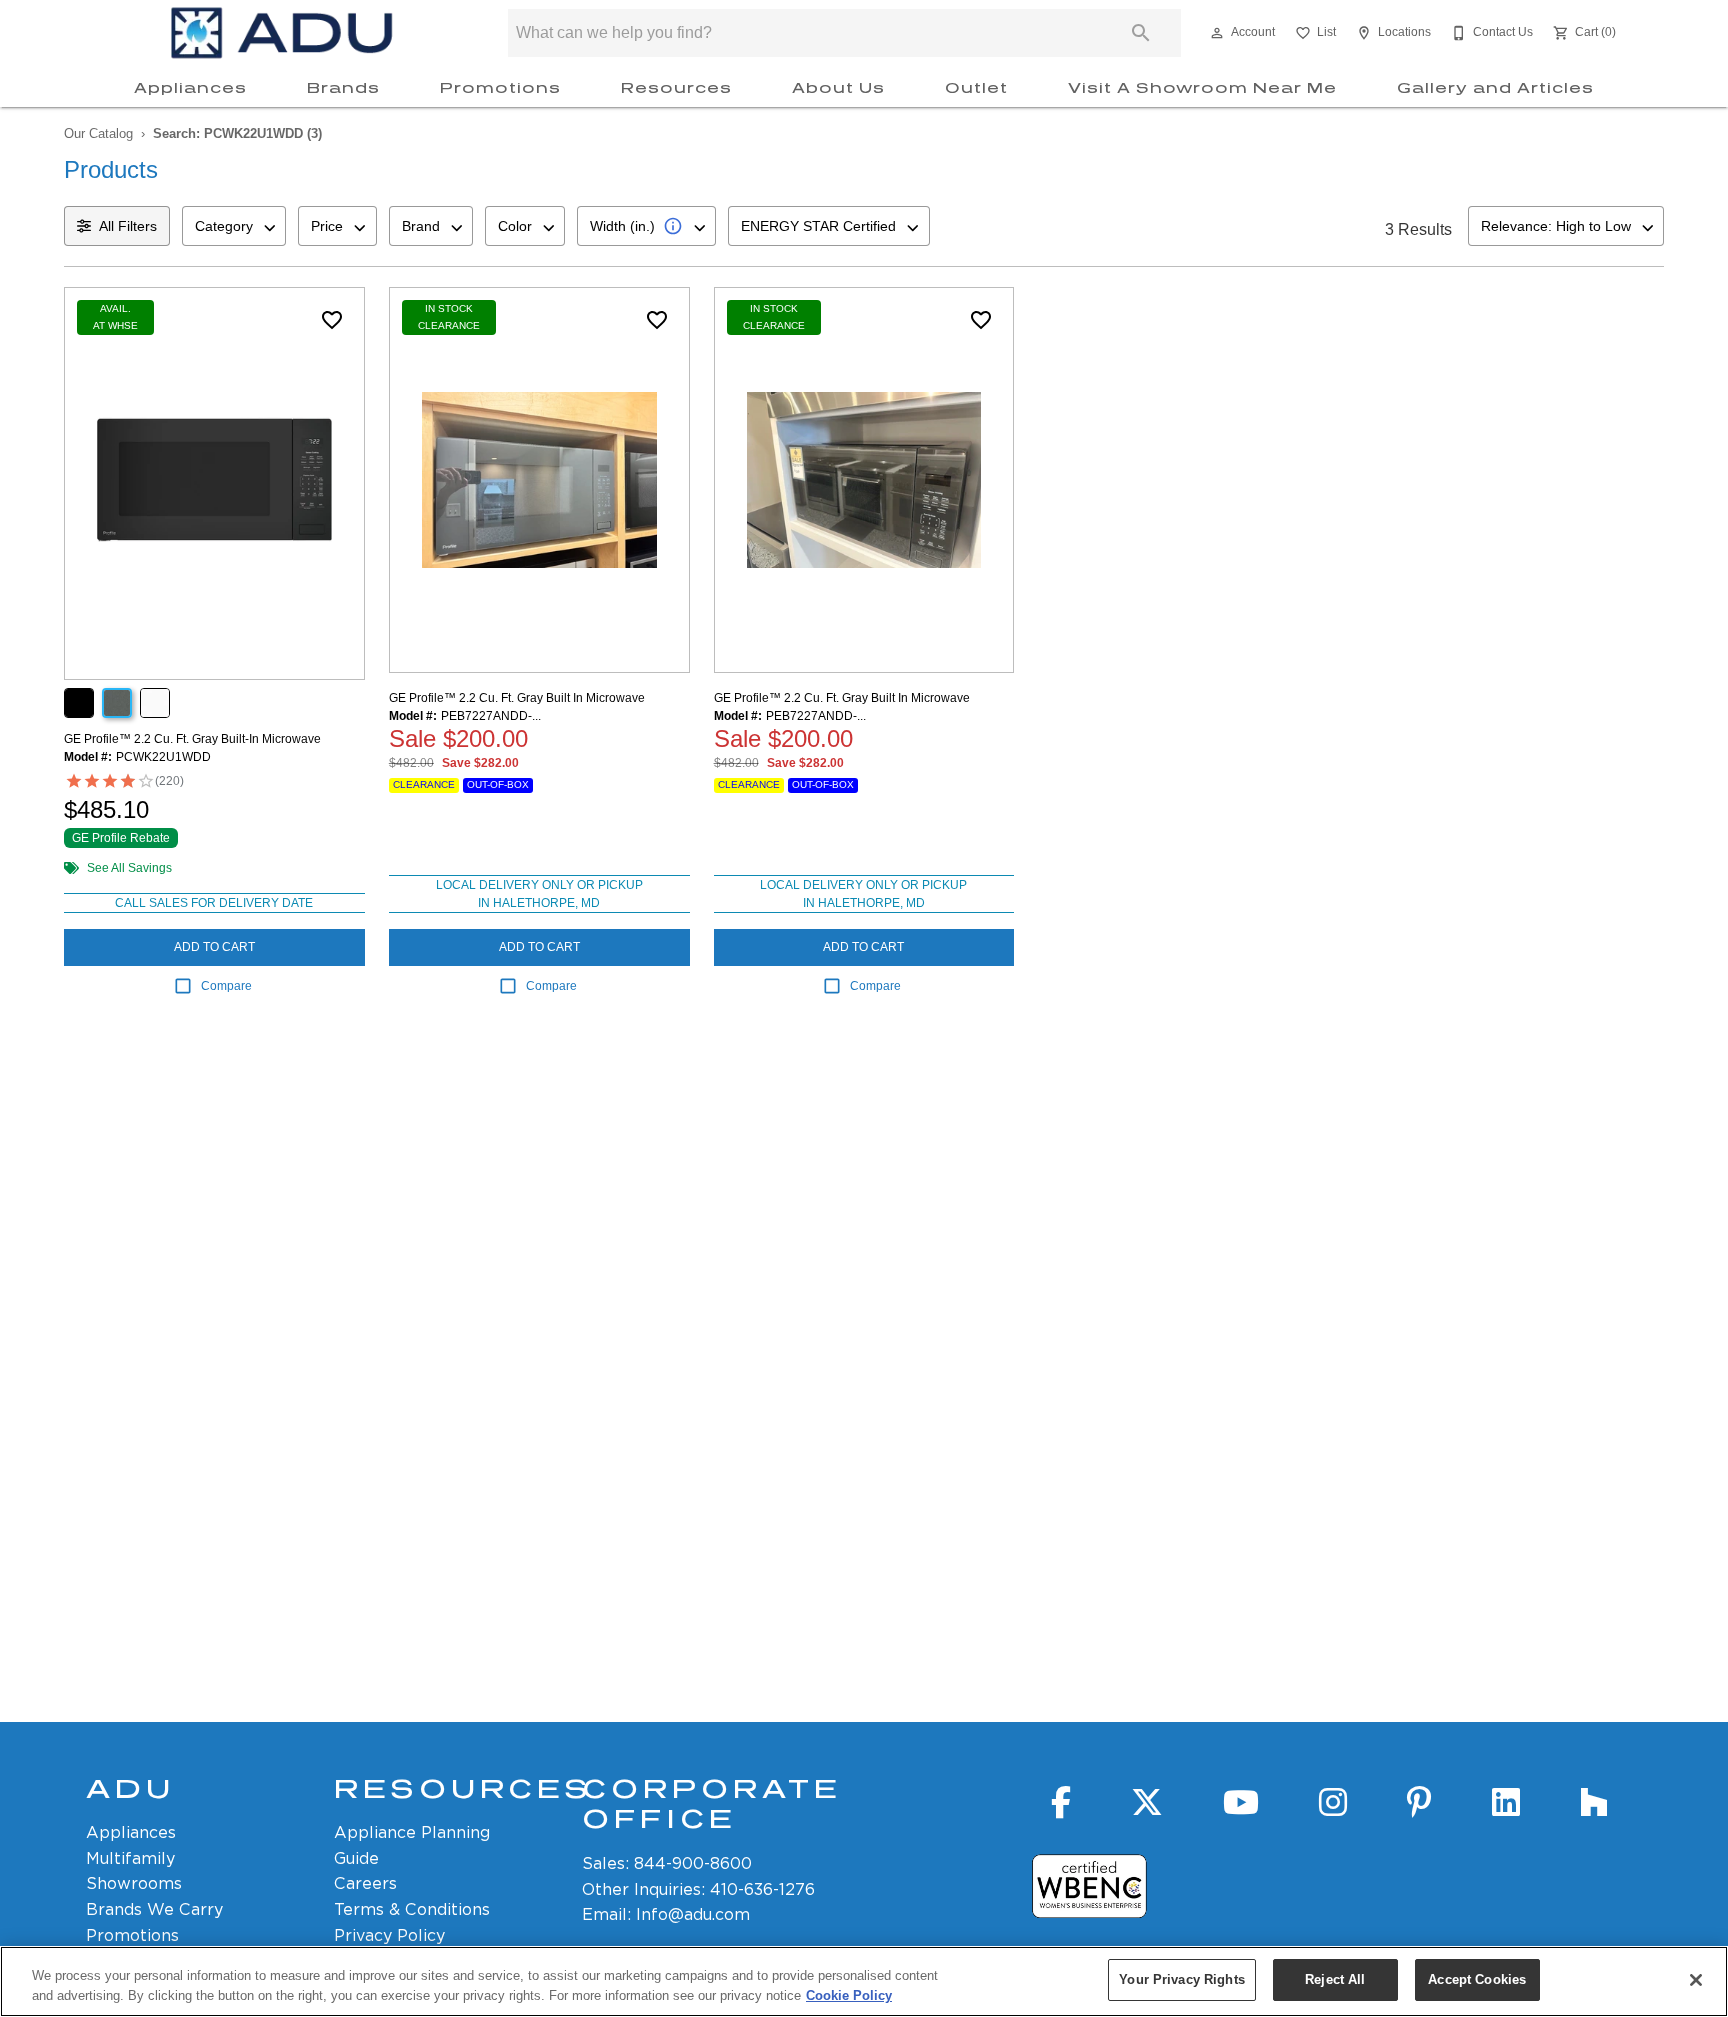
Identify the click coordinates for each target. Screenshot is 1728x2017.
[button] (1217, 33)
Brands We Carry (154, 1909)
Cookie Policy (849, 1995)
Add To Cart (214, 947)
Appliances (190, 88)
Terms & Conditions (412, 1909)
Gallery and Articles (1495, 88)
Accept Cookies (1477, 1979)
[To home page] (282, 33)
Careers (365, 1883)
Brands (343, 88)
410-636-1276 (762, 1889)
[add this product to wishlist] (332, 320)
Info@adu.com (693, 1914)
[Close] (1696, 1980)
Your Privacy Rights (1181, 1979)
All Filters (128, 226)
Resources (676, 88)
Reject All (1335, 1979)
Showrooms (134, 1883)
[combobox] (234, 226)
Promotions (500, 88)
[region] (864, 1981)
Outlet (976, 88)
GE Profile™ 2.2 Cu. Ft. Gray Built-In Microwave (192, 739)
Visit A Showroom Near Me (1202, 88)
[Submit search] (1141, 33)
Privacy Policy (389, 1935)
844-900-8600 (693, 1863)
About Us (838, 88)
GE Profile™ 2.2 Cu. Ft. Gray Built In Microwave (517, 698)
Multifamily (130, 1858)
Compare (226, 986)
